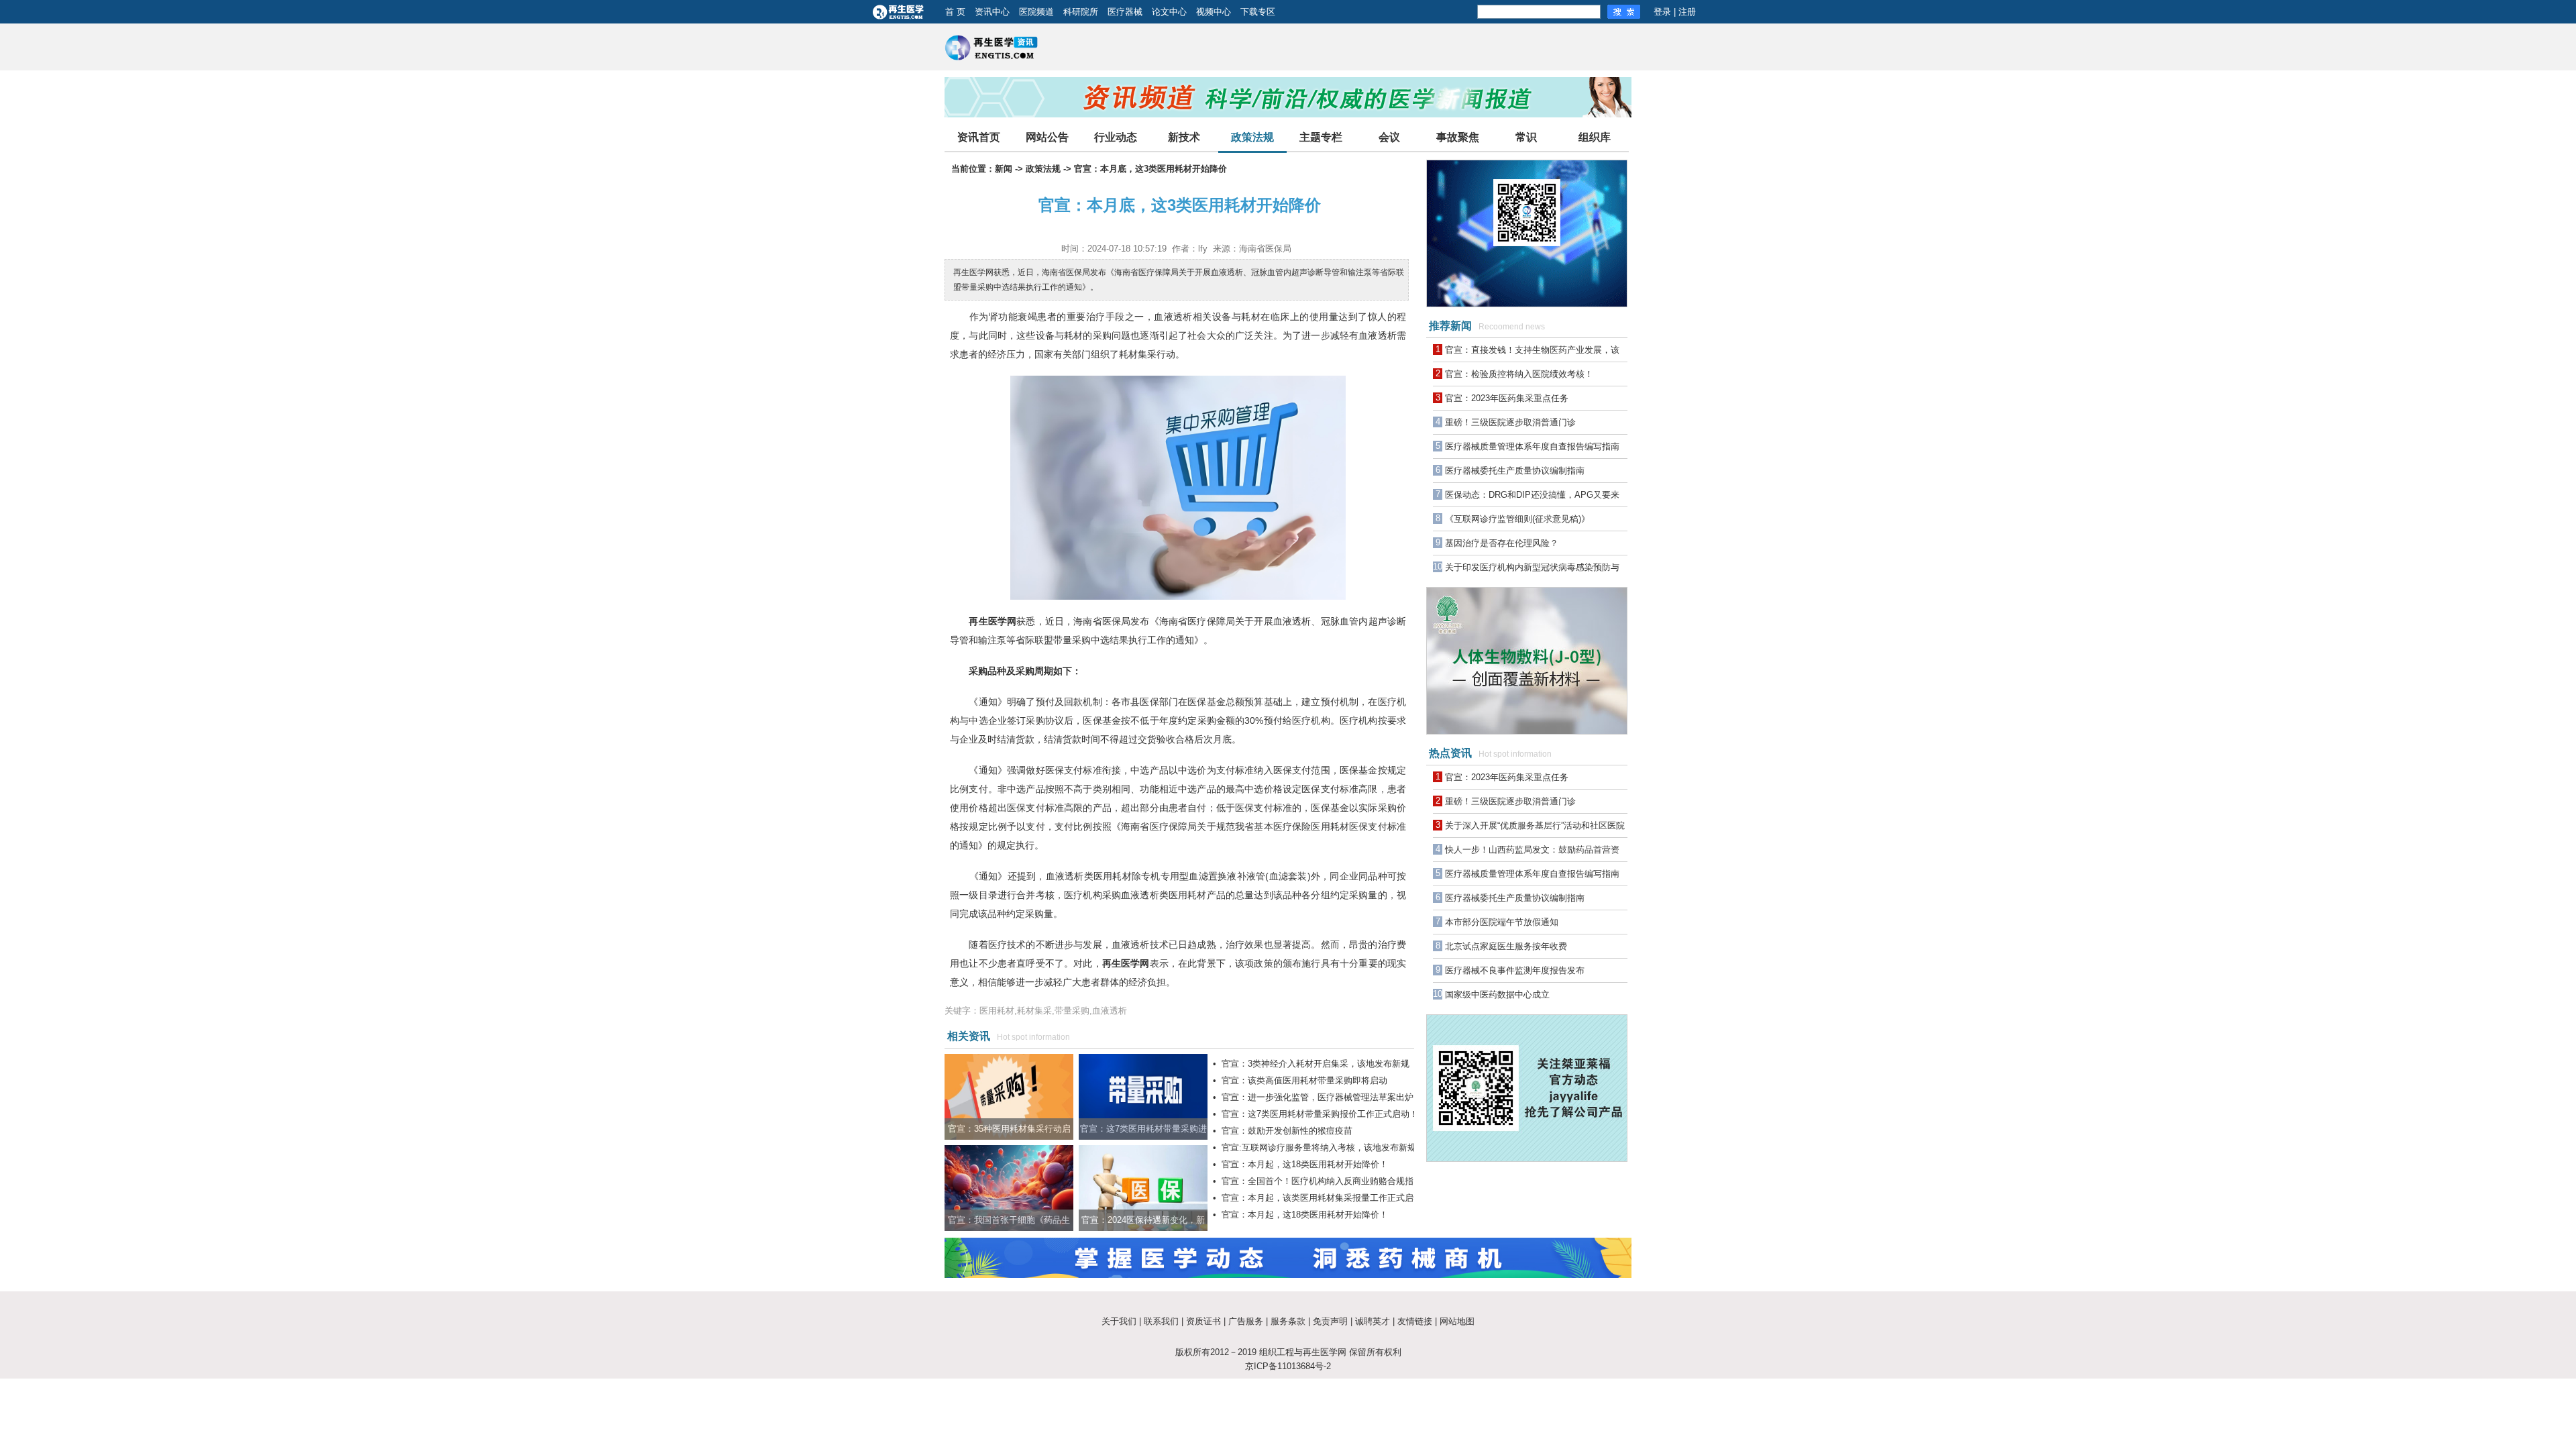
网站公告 (1047, 137)
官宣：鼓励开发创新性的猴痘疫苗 (1287, 1131)
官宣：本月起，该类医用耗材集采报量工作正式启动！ (1326, 1198)
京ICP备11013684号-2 (1288, 1366)
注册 (1687, 12)
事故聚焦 (1458, 137)
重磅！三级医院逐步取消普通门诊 (1510, 422)
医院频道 (1036, 12)
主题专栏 (1321, 137)
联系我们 (1161, 1321)
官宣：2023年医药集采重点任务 (1507, 398)
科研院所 (1081, 12)
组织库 (1595, 137)
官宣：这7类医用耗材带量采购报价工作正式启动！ (1320, 1114)
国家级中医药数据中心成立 (1497, 995)
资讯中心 (992, 12)
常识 (1526, 137)
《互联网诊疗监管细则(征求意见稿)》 (1517, 519)
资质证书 (1203, 1321)
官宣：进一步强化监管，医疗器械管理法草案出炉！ (1322, 1097)
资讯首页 (979, 137)
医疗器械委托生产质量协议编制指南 (1515, 471)
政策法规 (1252, 137)
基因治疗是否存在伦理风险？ (1502, 543)
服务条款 (1288, 1321)
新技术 (1184, 137)
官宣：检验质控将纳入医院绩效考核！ (1519, 374)
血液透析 (1173, 317)
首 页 (955, 12)
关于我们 (1119, 1321)
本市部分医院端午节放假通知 (1502, 922)
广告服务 (1246, 1321)
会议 (1389, 137)
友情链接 (1415, 1321)
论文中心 (1169, 12)
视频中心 (1214, 12)
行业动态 (1116, 137)
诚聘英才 (1373, 1321)
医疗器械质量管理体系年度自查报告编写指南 (1532, 446)
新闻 (1004, 169)
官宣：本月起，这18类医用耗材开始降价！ (1305, 1164)
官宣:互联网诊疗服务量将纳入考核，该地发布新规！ (1323, 1147)
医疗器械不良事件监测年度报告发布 (1515, 970)
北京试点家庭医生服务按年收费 (1506, 946)
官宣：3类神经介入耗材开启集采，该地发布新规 (1316, 1064)
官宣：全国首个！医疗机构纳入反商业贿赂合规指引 (1322, 1181)
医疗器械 (1125, 12)
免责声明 (1330, 1321)
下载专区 (1258, 12)
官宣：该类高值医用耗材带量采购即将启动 (1304, 1080)
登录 (1662, 12)
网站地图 (1457, 1321)
